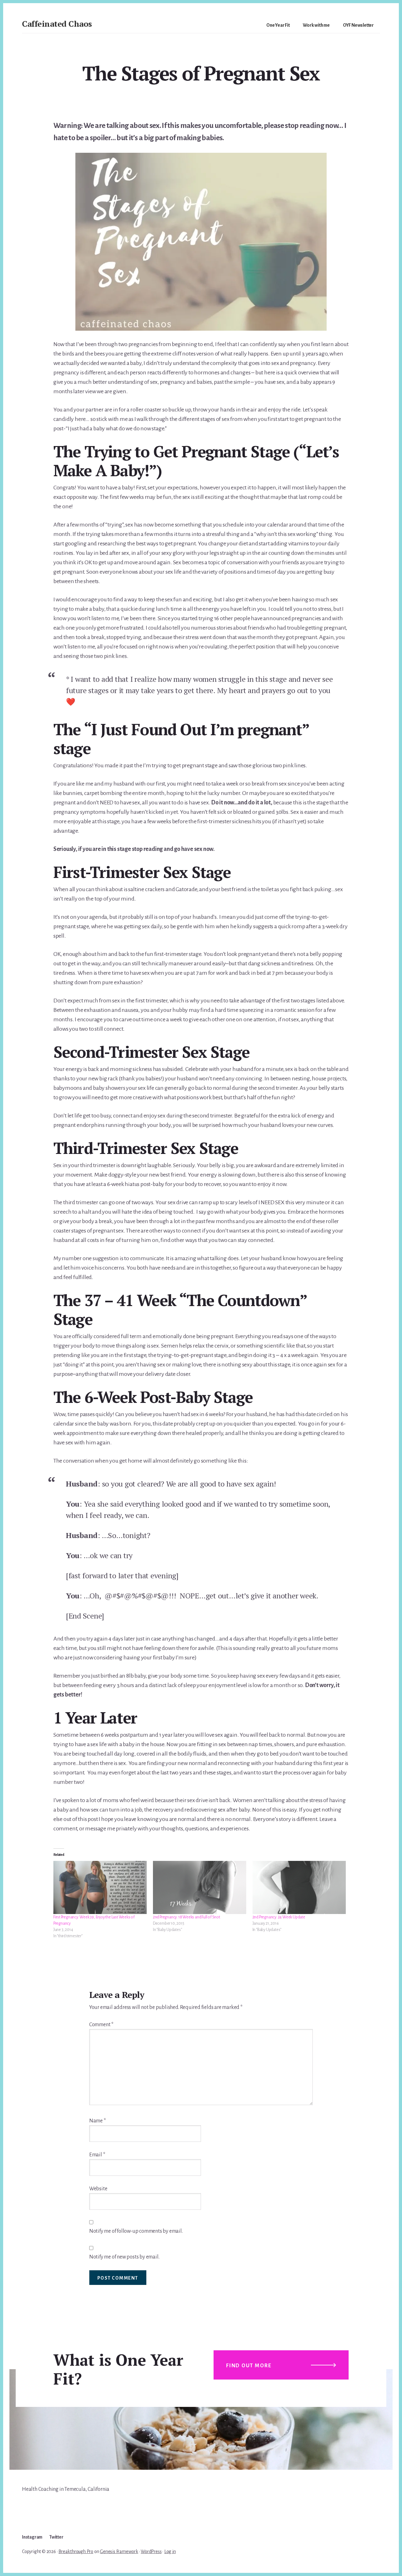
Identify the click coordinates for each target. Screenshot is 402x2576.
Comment (101, 2025)
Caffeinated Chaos (57, 24)
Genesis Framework (119, 2551)
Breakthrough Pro (76, 2551)
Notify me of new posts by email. (124, 2257)
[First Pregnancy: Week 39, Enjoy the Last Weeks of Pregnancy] (100, 1888)
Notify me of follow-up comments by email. (136, 2231)
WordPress (151, 2551)
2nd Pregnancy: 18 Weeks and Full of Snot (187, 1917)
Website (98, 2189)
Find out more (249, 2366)
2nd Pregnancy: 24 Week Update (279, 1917)
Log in (170, 2551)
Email (97, 2155)
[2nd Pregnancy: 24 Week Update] (299, 1888)
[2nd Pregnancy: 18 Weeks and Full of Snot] (200, 1888)
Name (98, 2121)
